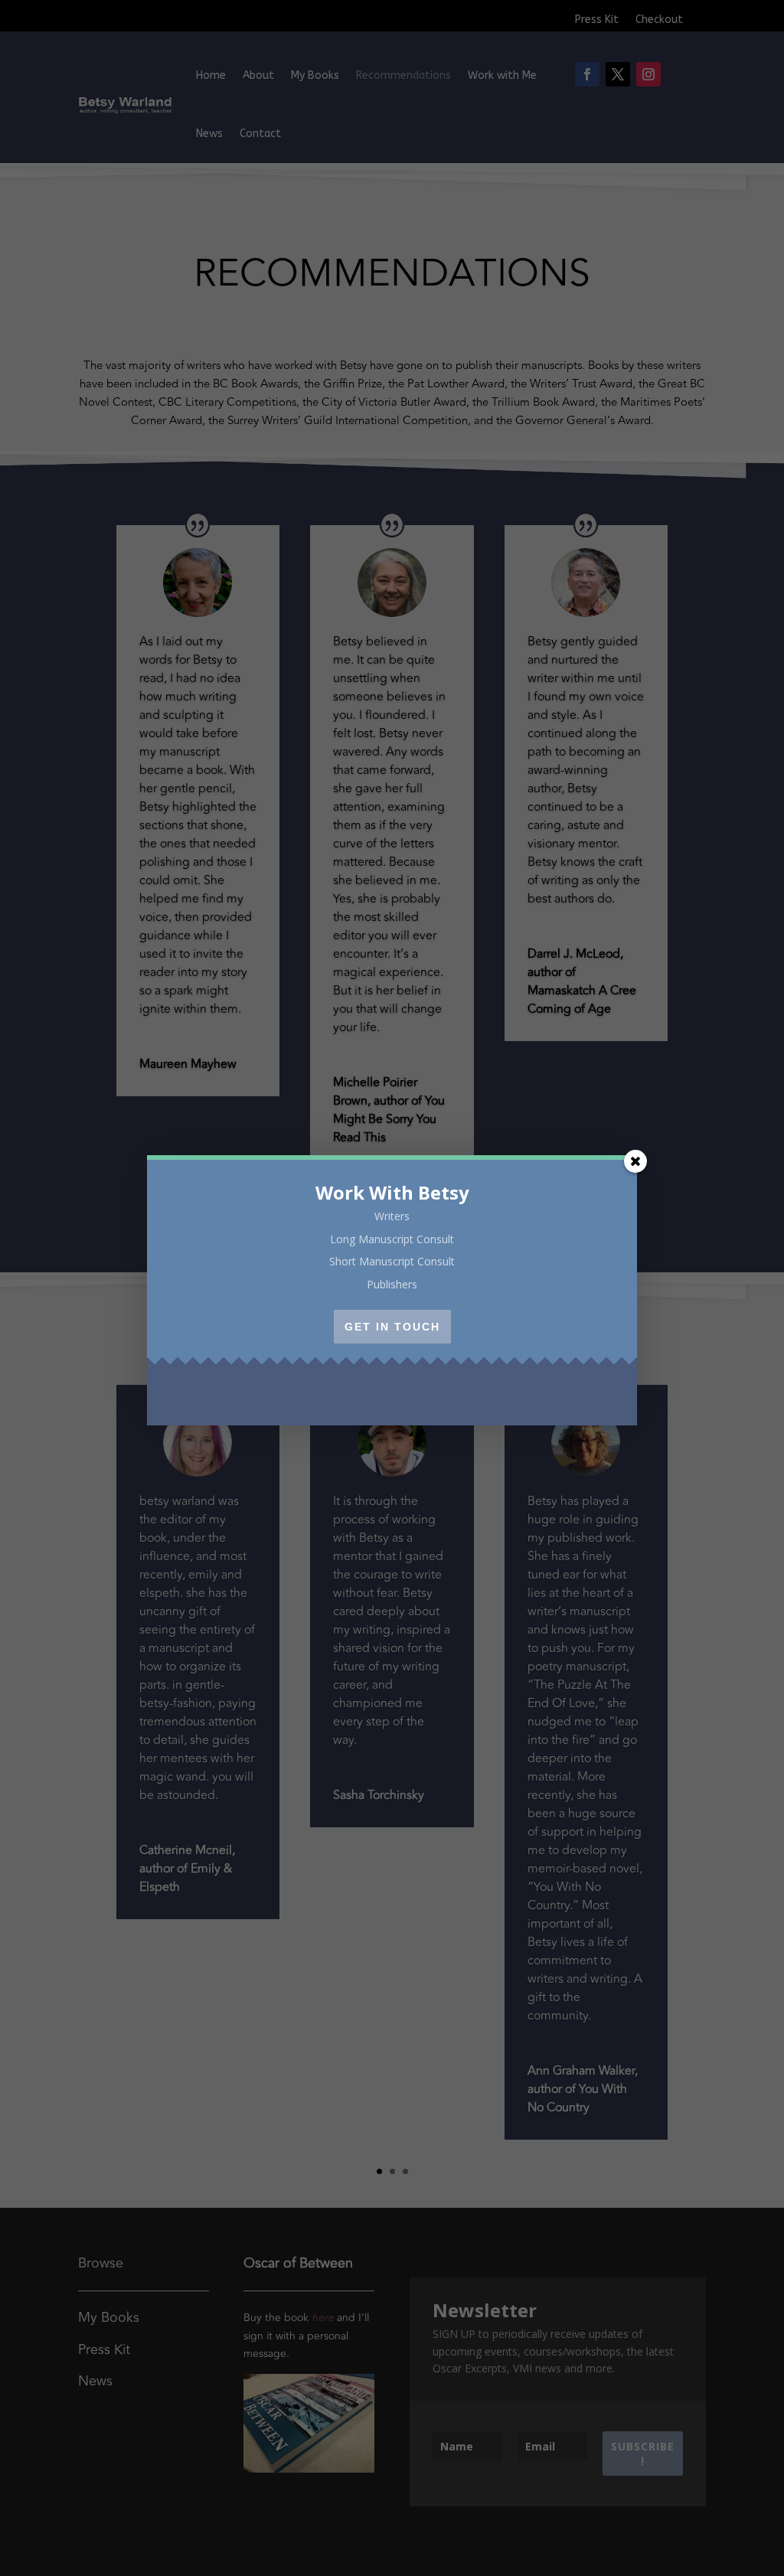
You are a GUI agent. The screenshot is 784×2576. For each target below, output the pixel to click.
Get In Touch (392, 1327)
